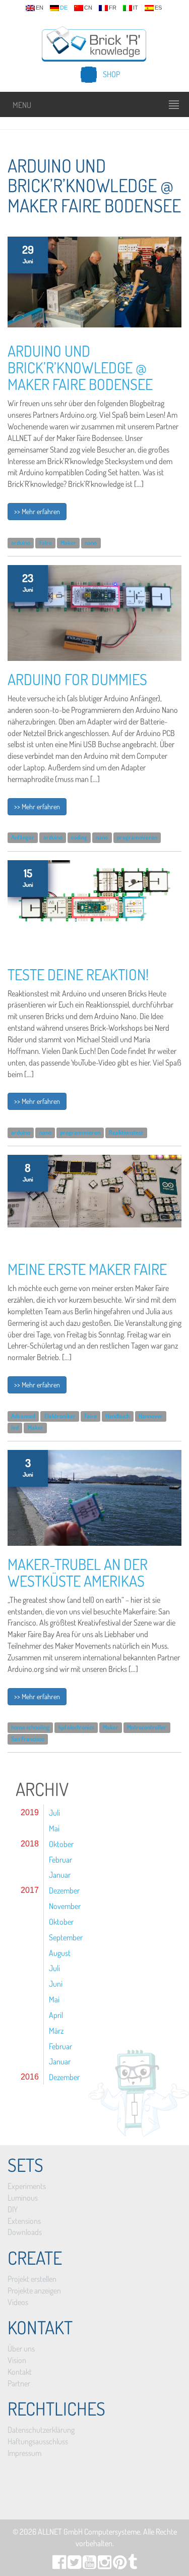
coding (79, 838)
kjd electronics (76, 1728)
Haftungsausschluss (38, 2441)
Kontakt (20, 2372)
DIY (13, 2209)
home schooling (30, 1728)
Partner (19, 2383)
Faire (46, 543)
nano (91, 543)
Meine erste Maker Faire (87, 1269)
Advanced (23, 1416)
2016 (30, 2077)
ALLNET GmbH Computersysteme (89, 2532)
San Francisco (28, 1739)
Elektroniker (60, 1416)
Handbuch (117, 1416)
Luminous (23, 2198)
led (15, 1427)
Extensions (24, 2221)
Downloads (25, 2232)
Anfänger (23, 838)
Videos (18, 2302)
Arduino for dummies (77, 679)
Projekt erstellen (32, 2279)
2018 (30, 1844)
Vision (17, 2360)
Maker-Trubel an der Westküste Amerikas (78, 1572)
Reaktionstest (126, 1132)
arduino (21, 543)
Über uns (21, 2348)
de (64, 8)
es (158, 8)
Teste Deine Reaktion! (78, 974)
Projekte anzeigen (34, 2290)
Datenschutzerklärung (41, 2430)
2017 (30, 1890)
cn (88, 8)
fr (113, 8)
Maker (68, 543)
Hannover (151, 1416)
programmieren (137, 838)
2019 (30, 1812)
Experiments (27, 2186)
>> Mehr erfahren (37, 511)
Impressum (24, 2453)
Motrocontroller (147, 1728)
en (40, 8)
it (136, 8)
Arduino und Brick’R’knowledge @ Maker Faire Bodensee (80, 367)
